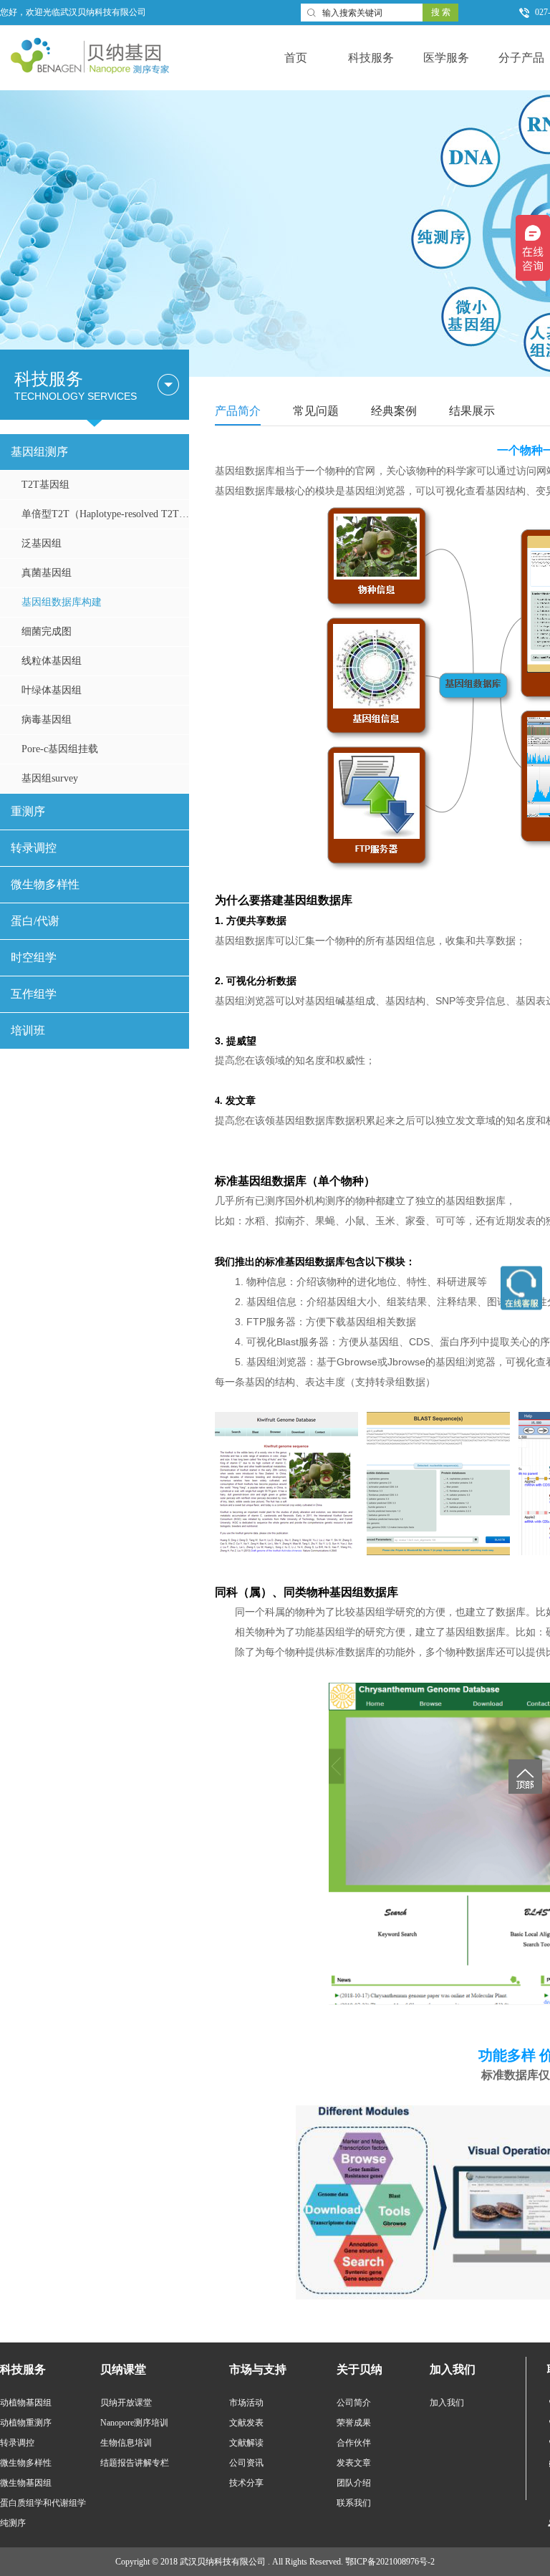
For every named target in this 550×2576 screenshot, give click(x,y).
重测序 (28, 811)
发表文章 (354, 2463)
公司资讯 (246, 2463)
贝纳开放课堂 (126, 2403)
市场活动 (246, 2403)
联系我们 (354, 2503)
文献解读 (246, 2443)
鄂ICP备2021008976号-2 (390, 2562)
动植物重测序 (26, 2423)
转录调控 (34, 848)
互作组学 (34, 994)
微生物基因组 (26, 2483)
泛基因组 (42, 543)
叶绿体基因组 (52, 690)
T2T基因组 (45, 485)
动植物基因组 (26, 2403)
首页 (296, 58)
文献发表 (246, 2423)
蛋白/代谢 (35, 921)
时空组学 (34, 957)
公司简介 (354, 2403)
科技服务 (371, 58)
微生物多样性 (45, 884)
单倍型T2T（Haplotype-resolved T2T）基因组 (105, 514)
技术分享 (246, 2483)
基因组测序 (39, 452)
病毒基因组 (47, 720)
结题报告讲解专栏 (135, 2463)
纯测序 (13, 2523)
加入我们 (447, 2403)
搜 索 (441, 12)
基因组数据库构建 (62, 602)
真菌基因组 (47, 573)
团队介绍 (354, 2483)
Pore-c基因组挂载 (60, 749)
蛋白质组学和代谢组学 (43, 2503)
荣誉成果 (354, 2423)
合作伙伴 (354, 2443)
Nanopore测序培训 (134, 2423)
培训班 (28, 1030)
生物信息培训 (126, 2443)
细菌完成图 (47, 631)
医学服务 (446, 58)
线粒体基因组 (52, 661)
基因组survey (50, 778)
